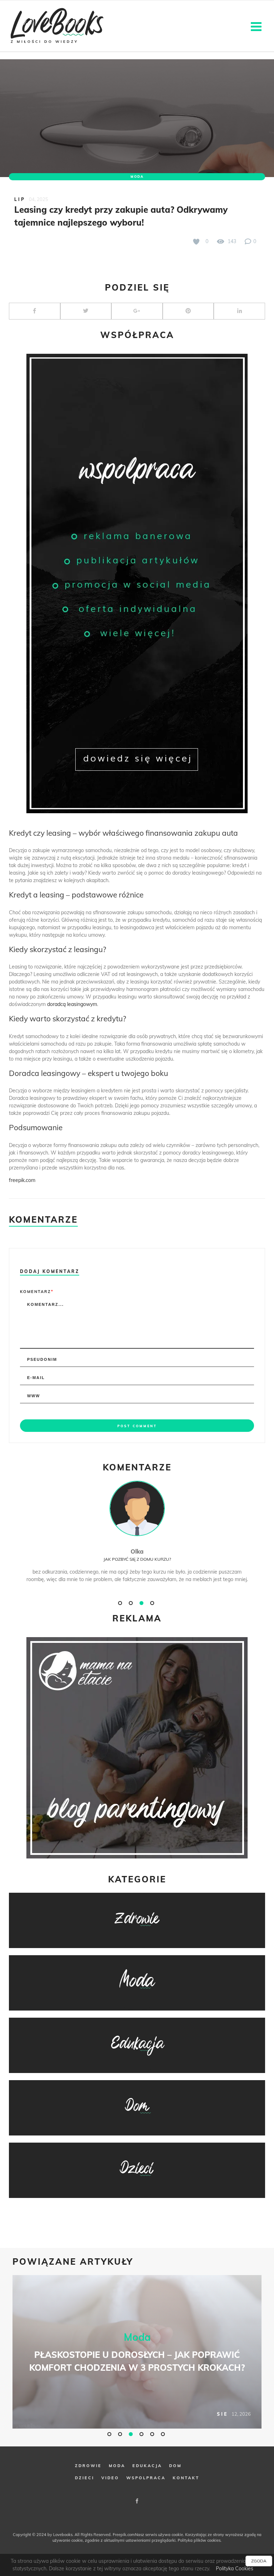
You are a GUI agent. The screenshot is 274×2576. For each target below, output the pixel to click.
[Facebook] (137, 2501)
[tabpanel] (137, 1539)
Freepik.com (124, 2535)
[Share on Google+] (137, 311)
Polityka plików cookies (199, 2540)
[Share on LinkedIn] (239, 311)
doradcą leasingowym (72, 1004)
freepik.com (22, 1180)
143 (231, 241)
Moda (137, 177)
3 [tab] (142, 1603)
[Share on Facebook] (35, 311)
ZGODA (259, 2561)
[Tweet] (86, 311)
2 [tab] (132, 1603)
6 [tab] (164, 2434)
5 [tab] (153, 2434)
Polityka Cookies (235, 2569)
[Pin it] (188, 311)
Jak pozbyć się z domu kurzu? (137, 1559)
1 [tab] (121, 1603)
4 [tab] (153, 1603)
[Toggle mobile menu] (257, 26)
